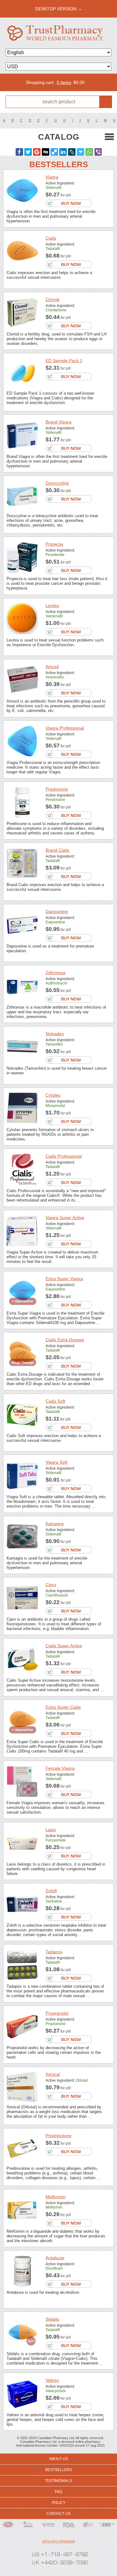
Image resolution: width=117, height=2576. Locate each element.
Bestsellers (59, 2470)
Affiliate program (58, 2541)
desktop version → (59, 9)
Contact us (58, 2514)
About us (58, 2459)
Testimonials (58, 2481)
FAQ (58, 2492)
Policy (59, 2503)
